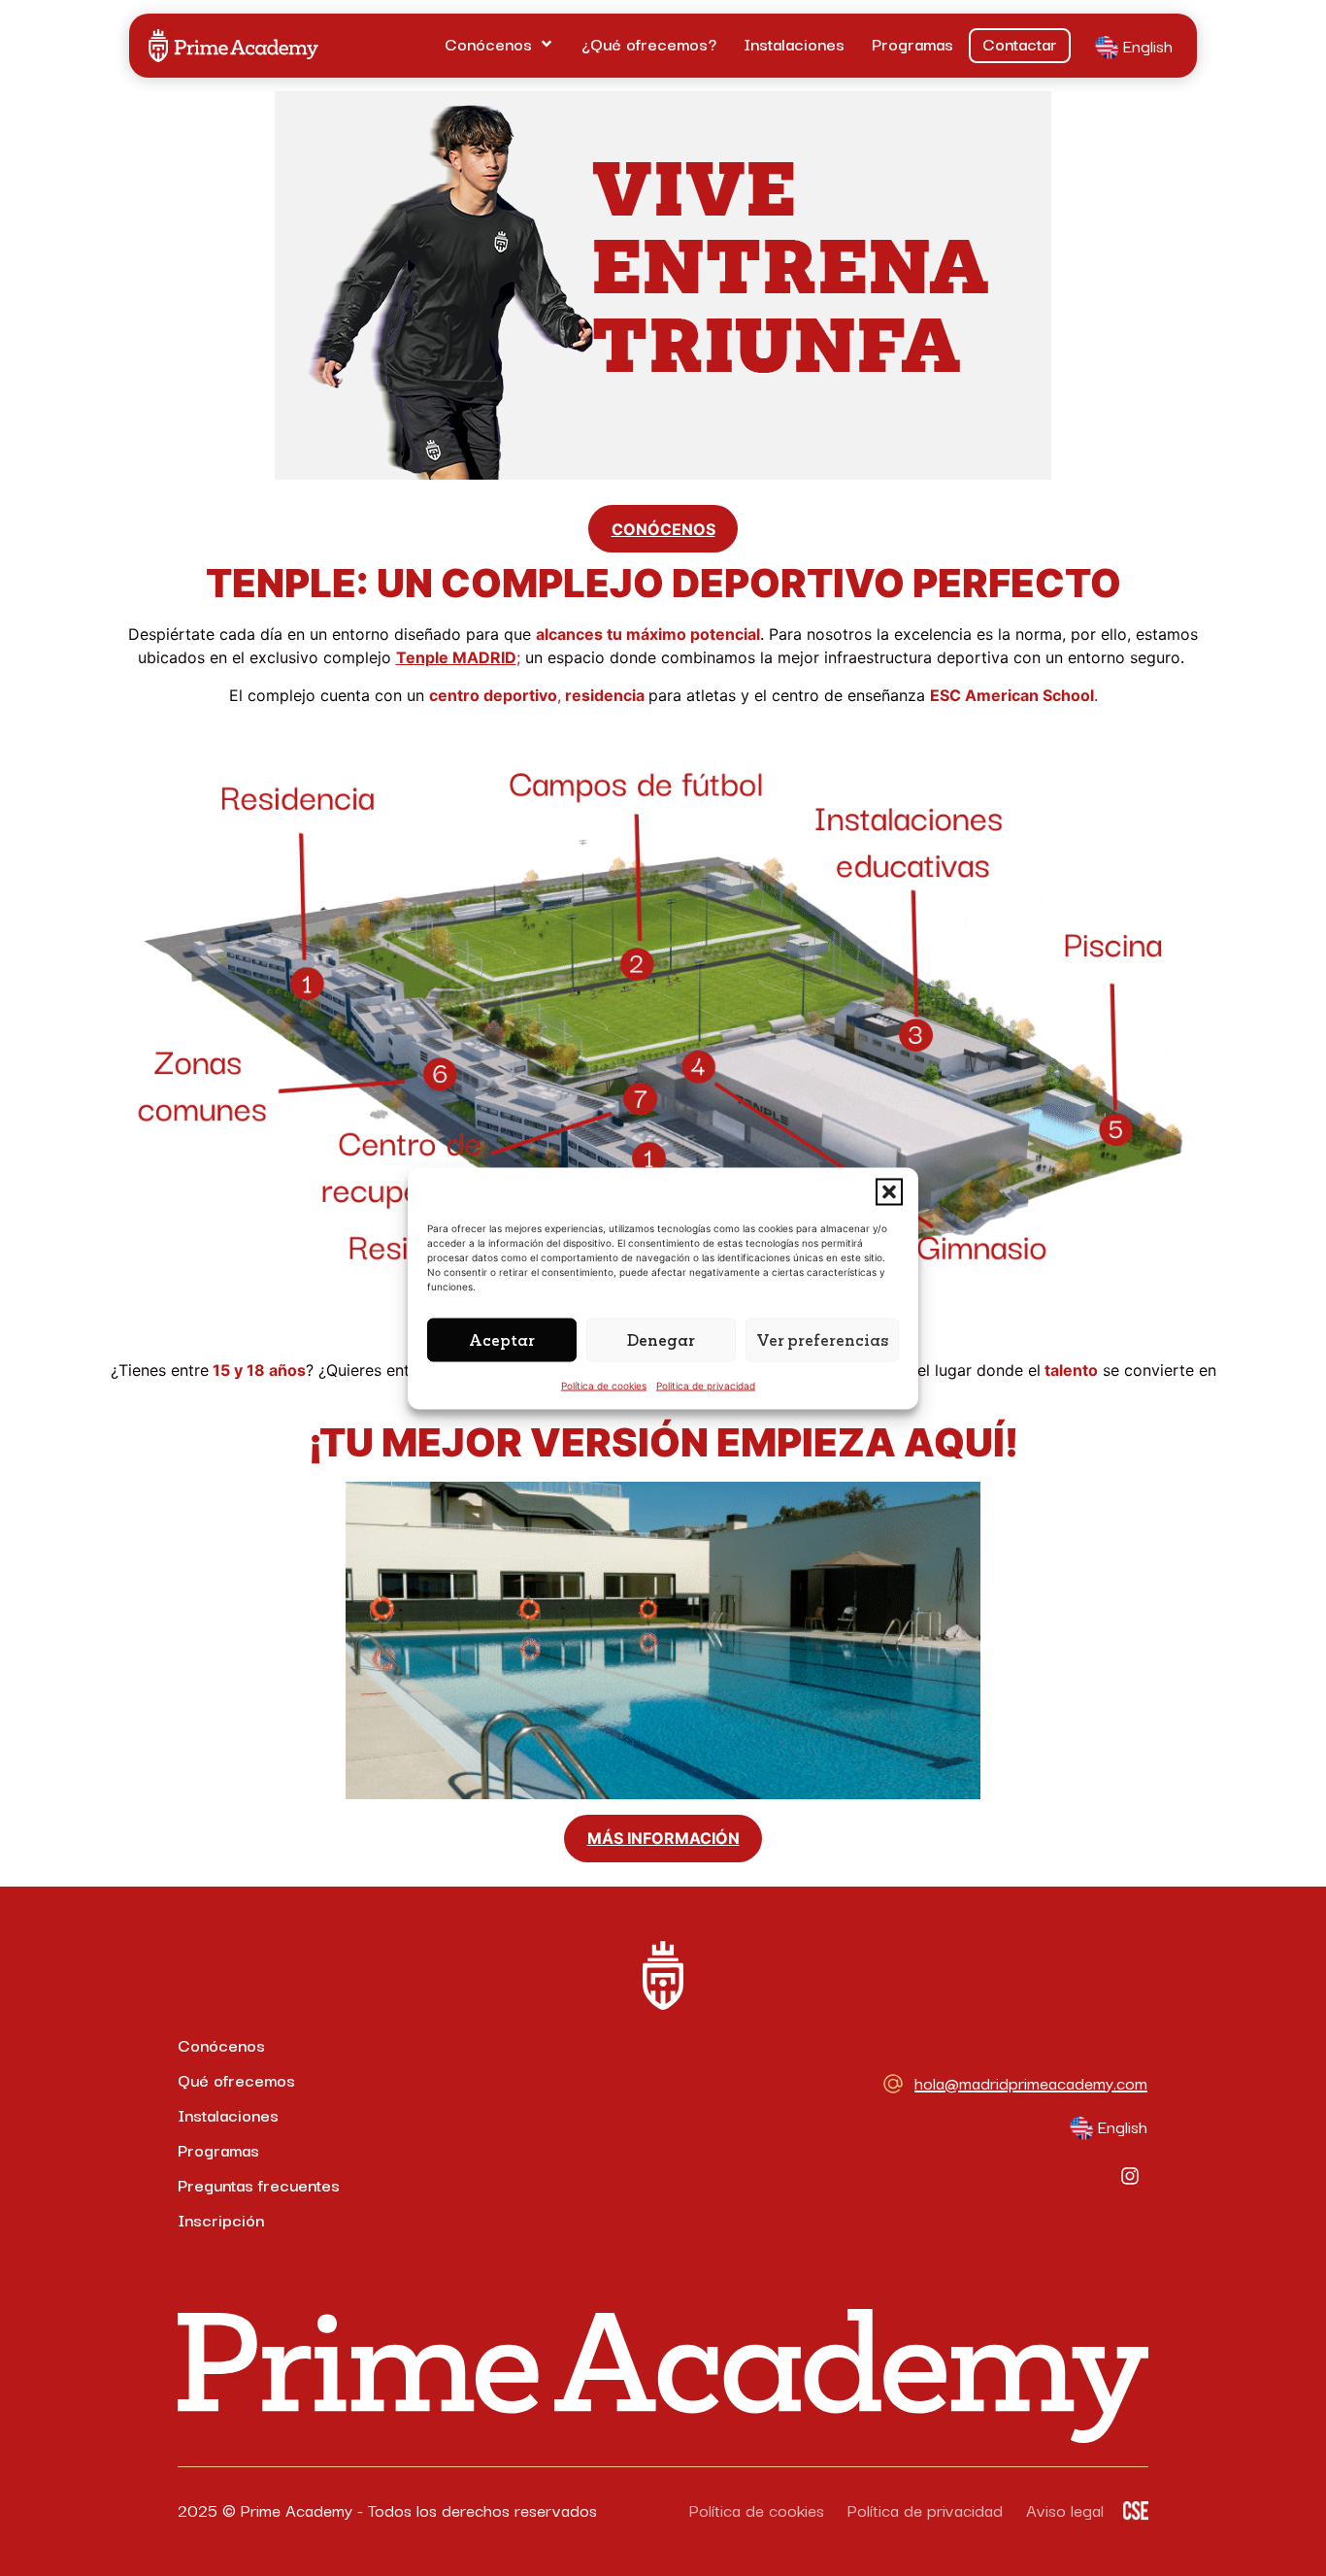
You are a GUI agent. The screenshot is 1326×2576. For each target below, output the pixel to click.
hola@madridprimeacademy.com (1031, 2082)
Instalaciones (228, 2114)
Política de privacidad (925, 2509)
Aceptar (502, 1339)
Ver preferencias (822, 1339)
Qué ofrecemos (236, 2079)
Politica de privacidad (706, 1385)
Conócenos (221, 2044)
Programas (218, 2149)
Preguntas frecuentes (259, 2184)
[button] (889, 1191)
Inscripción (221, 2219)
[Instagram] (1130, 2176)
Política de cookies (604, 1385)
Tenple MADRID (456, 657)
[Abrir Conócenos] (547, 44)
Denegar (661, 1339)
